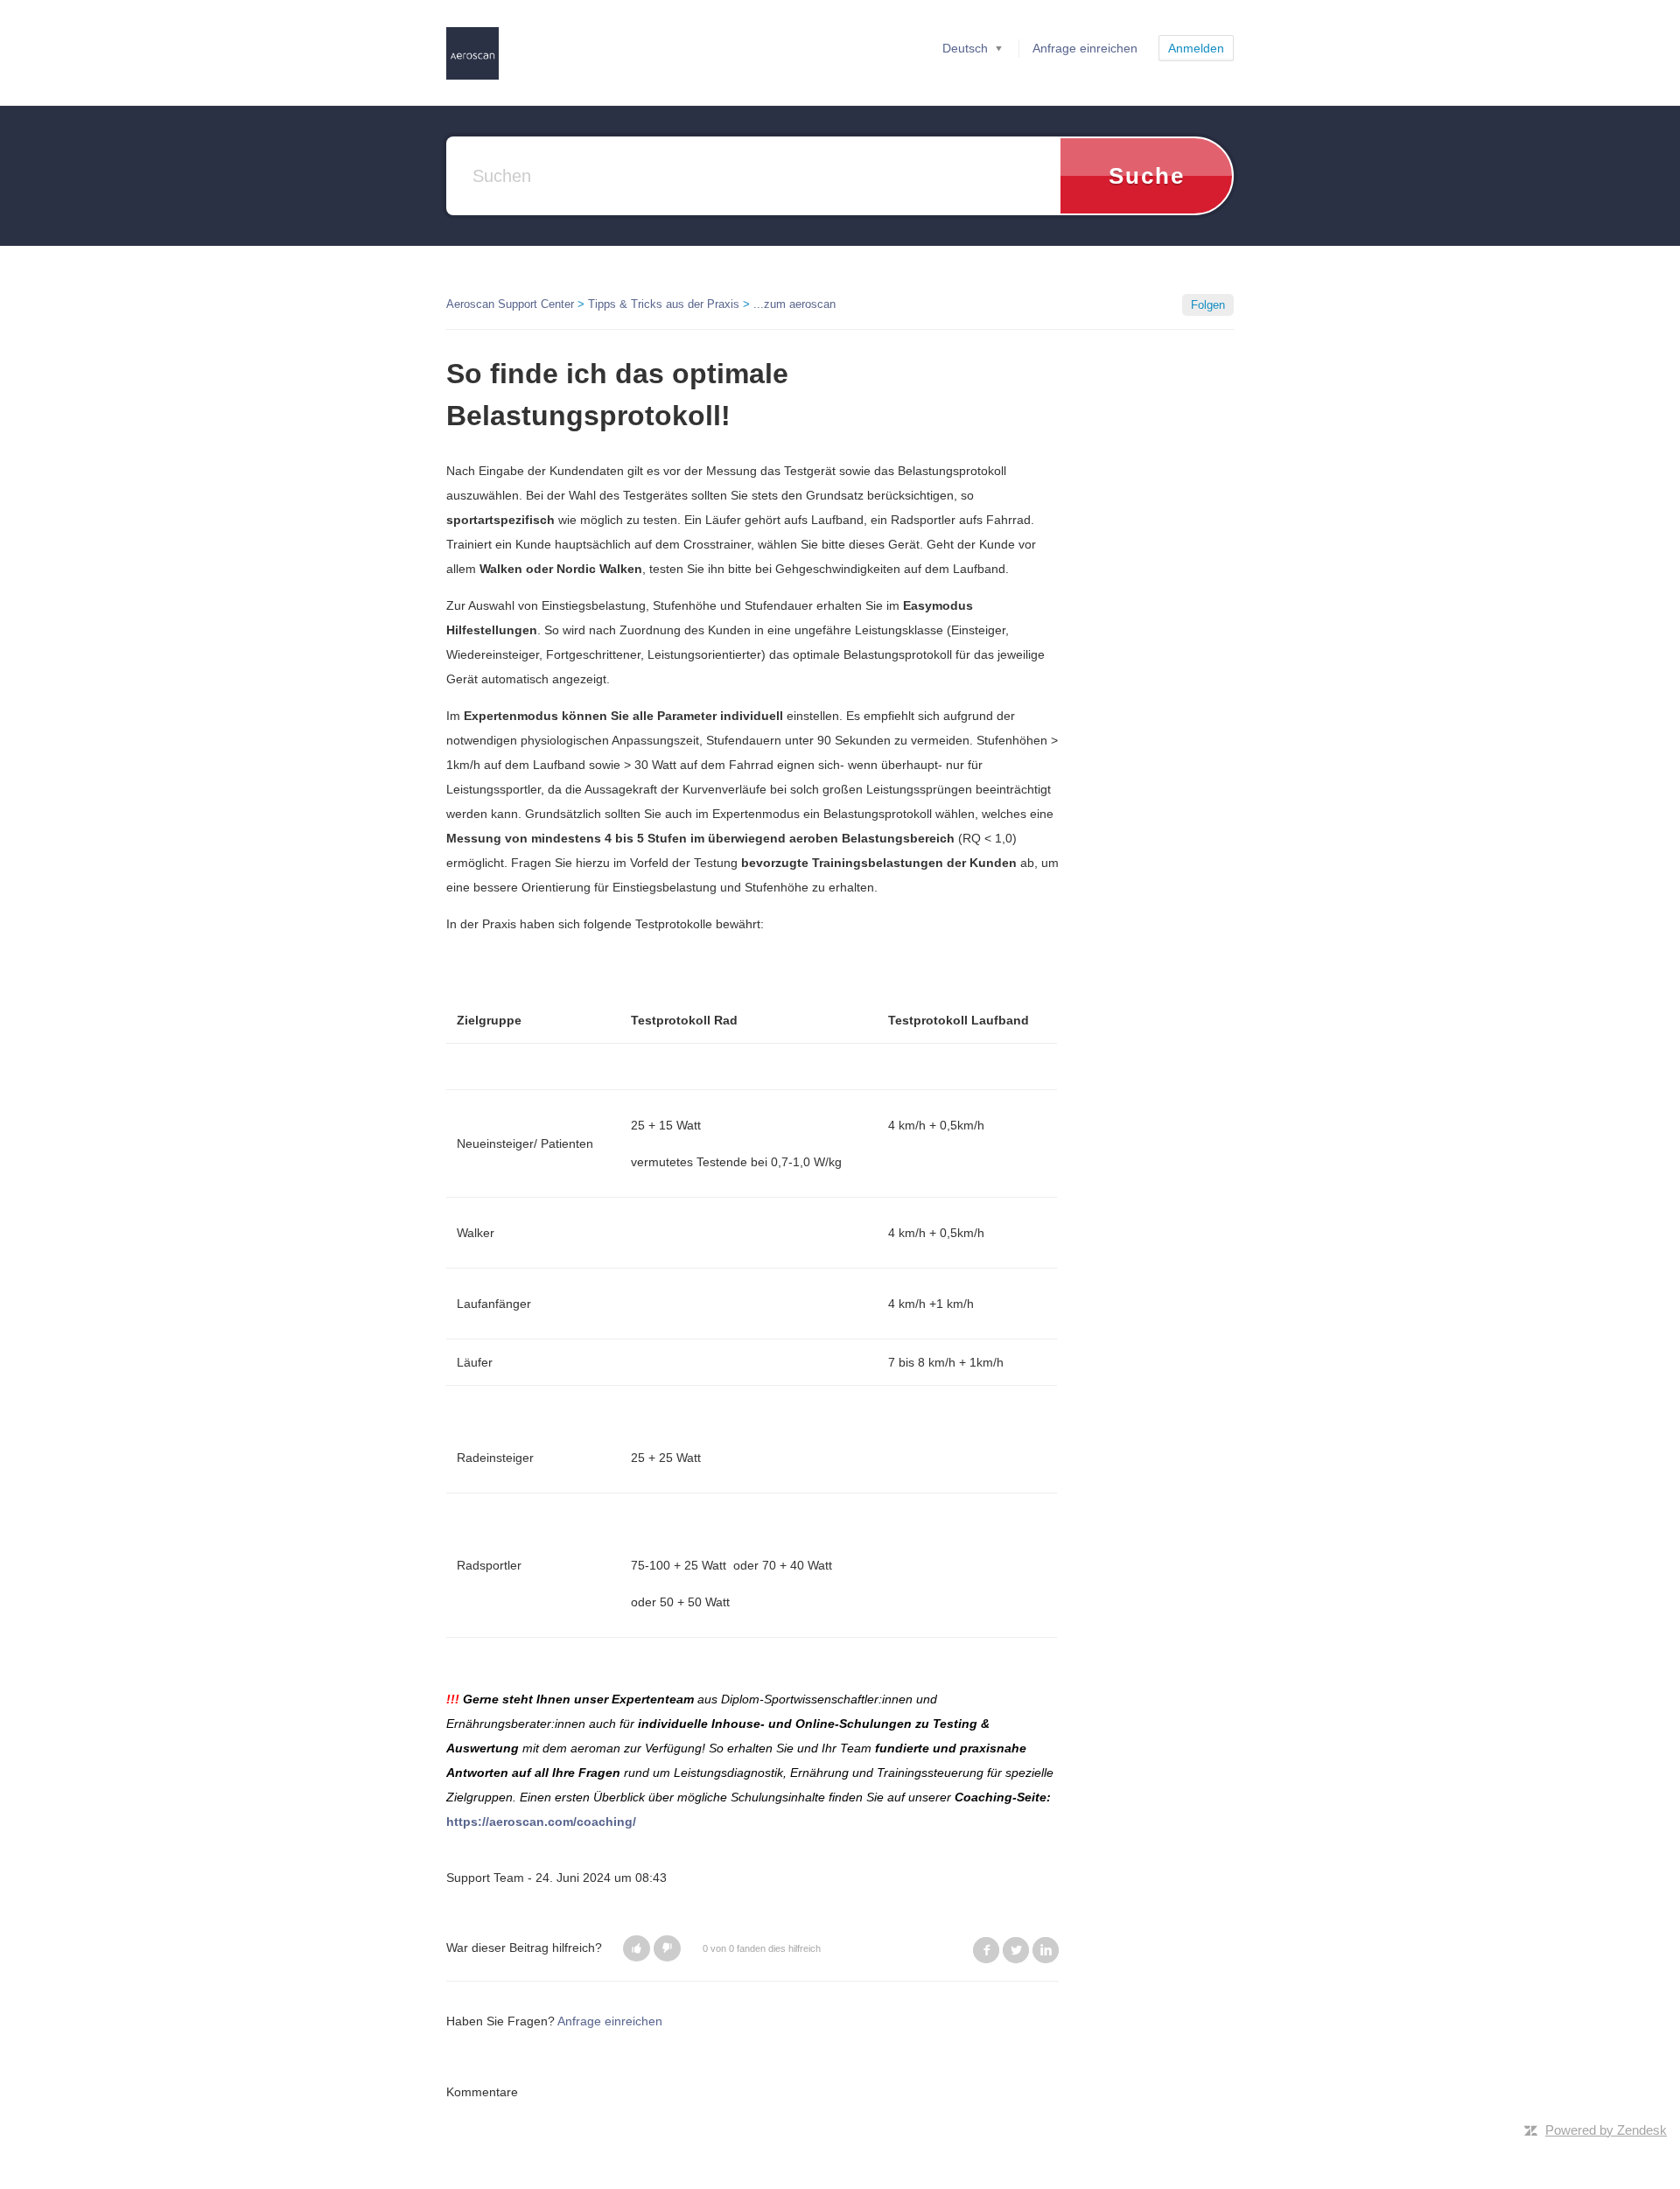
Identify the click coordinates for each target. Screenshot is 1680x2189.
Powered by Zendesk (1606, 2130)
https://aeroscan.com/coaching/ (541, 1822)
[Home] (472, 52)
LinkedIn (1046, 1950)
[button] (637, 1948)
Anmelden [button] (1196, 48)
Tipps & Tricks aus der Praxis (664, 304)
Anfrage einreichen (1085, 48)
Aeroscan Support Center (510, 304)
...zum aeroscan (794, 304)
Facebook (986, 1950)
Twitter (1016, 1950)
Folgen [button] (1208, 305)
